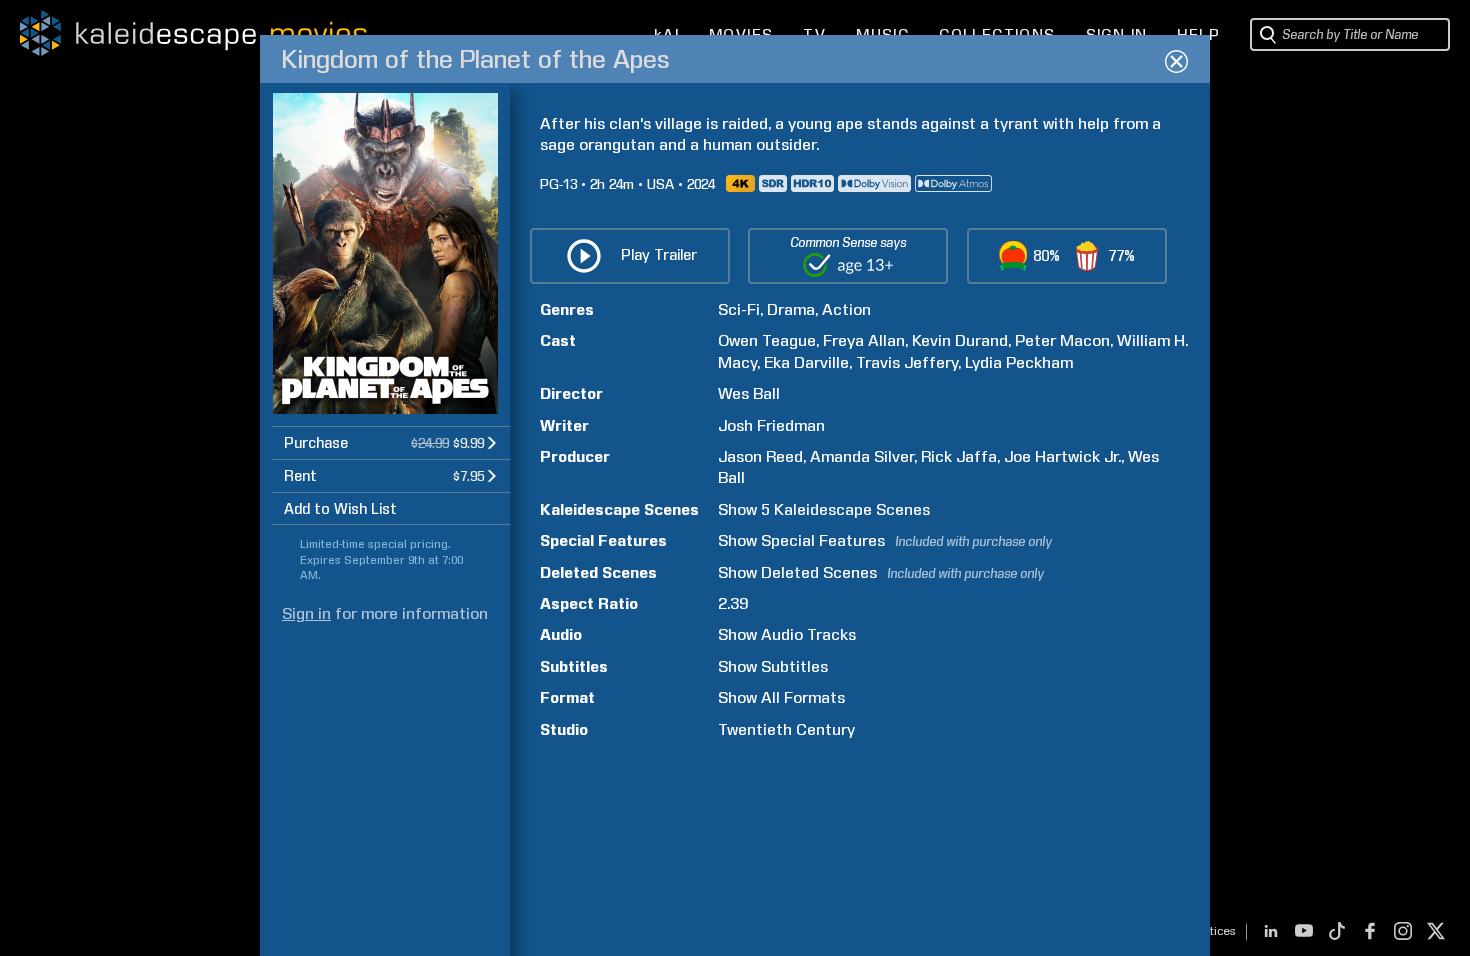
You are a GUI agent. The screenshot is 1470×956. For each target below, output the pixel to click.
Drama (791, 309)
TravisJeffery (907, 362)
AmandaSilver (862, 456)
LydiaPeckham (1019, 362)
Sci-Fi (739, 309)
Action (846, 309)
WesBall (749, 393)
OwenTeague (767, 340)
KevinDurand (960, 340)
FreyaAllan (864, 340)
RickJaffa (959, 456)
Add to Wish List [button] (340, 509)
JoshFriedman (771, 425)
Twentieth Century (786, 729)
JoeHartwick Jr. (1062, 456)
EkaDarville (806, 362)
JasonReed (760, 456)
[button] (391, 442)
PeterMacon (1062, 340)
